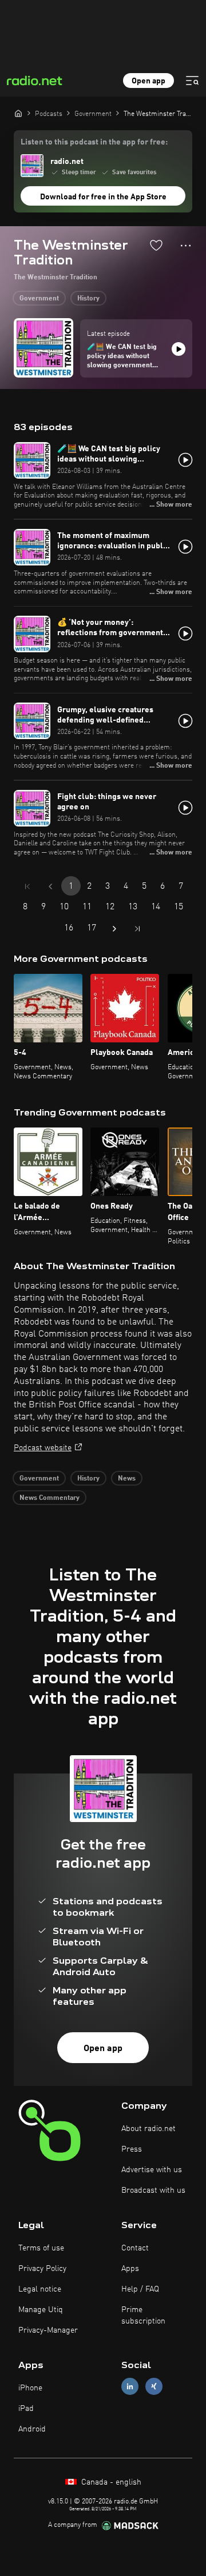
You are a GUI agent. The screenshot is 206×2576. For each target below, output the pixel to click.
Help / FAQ (140, 2289)
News (127, 1479)
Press (132, 2149)
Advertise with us (152, 2170)
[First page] (27, 886)
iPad (26, 2409)
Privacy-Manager (48, 2330)
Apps (130, 2269)
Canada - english (110, 2482)
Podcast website (43, 1448)
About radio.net (148, 2129)
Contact (135, 2248)
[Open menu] (192, 81)
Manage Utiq (41, 2310)
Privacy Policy (42, 2269)
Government (39, 299)
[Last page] (137, 929)
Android (32, 2429)
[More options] (186, 246)
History (88, 299)
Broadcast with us (153, 2190)
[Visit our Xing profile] (154, 2386)
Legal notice (40, 2289)
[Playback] (179, 349)
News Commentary (49, 1498)
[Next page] (114, 929)
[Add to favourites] (156, 245)
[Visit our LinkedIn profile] (130, 2386)
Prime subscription (143, 2316)
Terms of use (41, 2248)
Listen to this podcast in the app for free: (94, 142)
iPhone (30, 2388)
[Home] (18, 113)
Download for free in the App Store (103, 197)
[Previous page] (50, 886)
